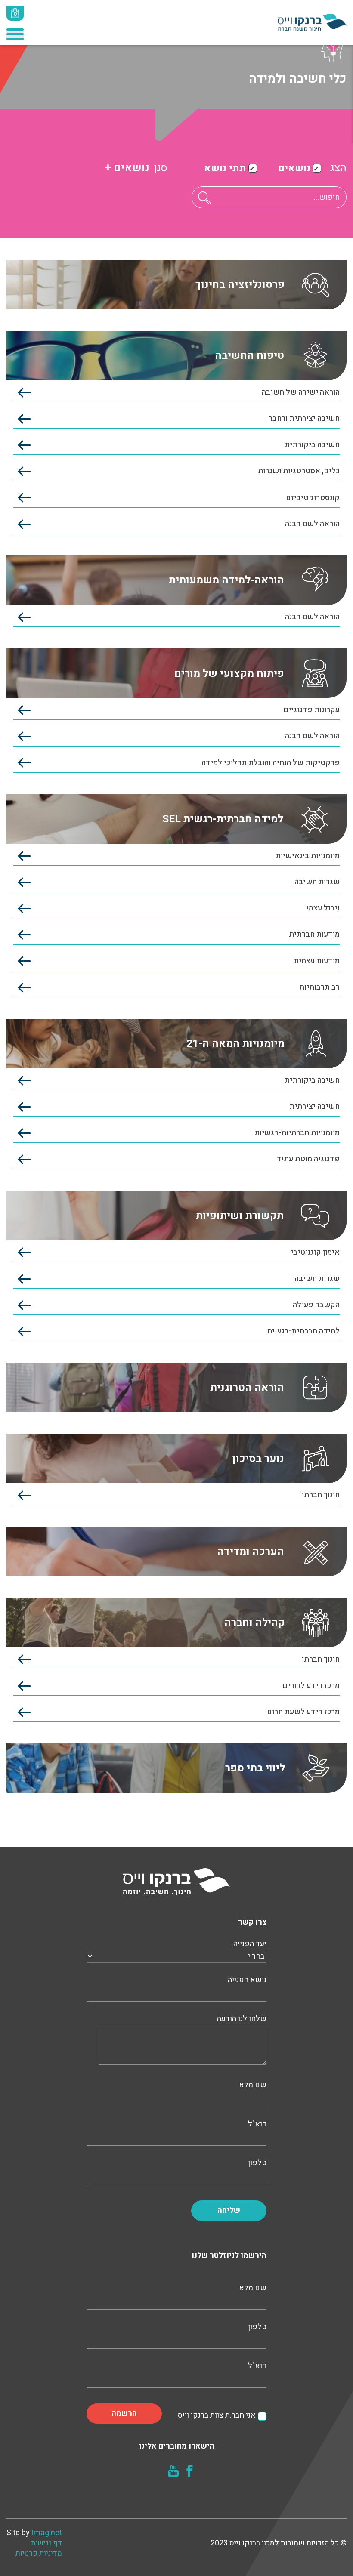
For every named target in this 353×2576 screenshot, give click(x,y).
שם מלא (253, 2085)
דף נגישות (46, 2543)
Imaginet (47, 2533)
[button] (204, 198)
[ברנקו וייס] (312, 22)
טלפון (257, 2163)
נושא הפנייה (247, 1980)
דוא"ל (257, 2124)
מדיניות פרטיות (39, 2554)
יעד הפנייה (250, 1944)
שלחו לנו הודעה (242, 2019)
